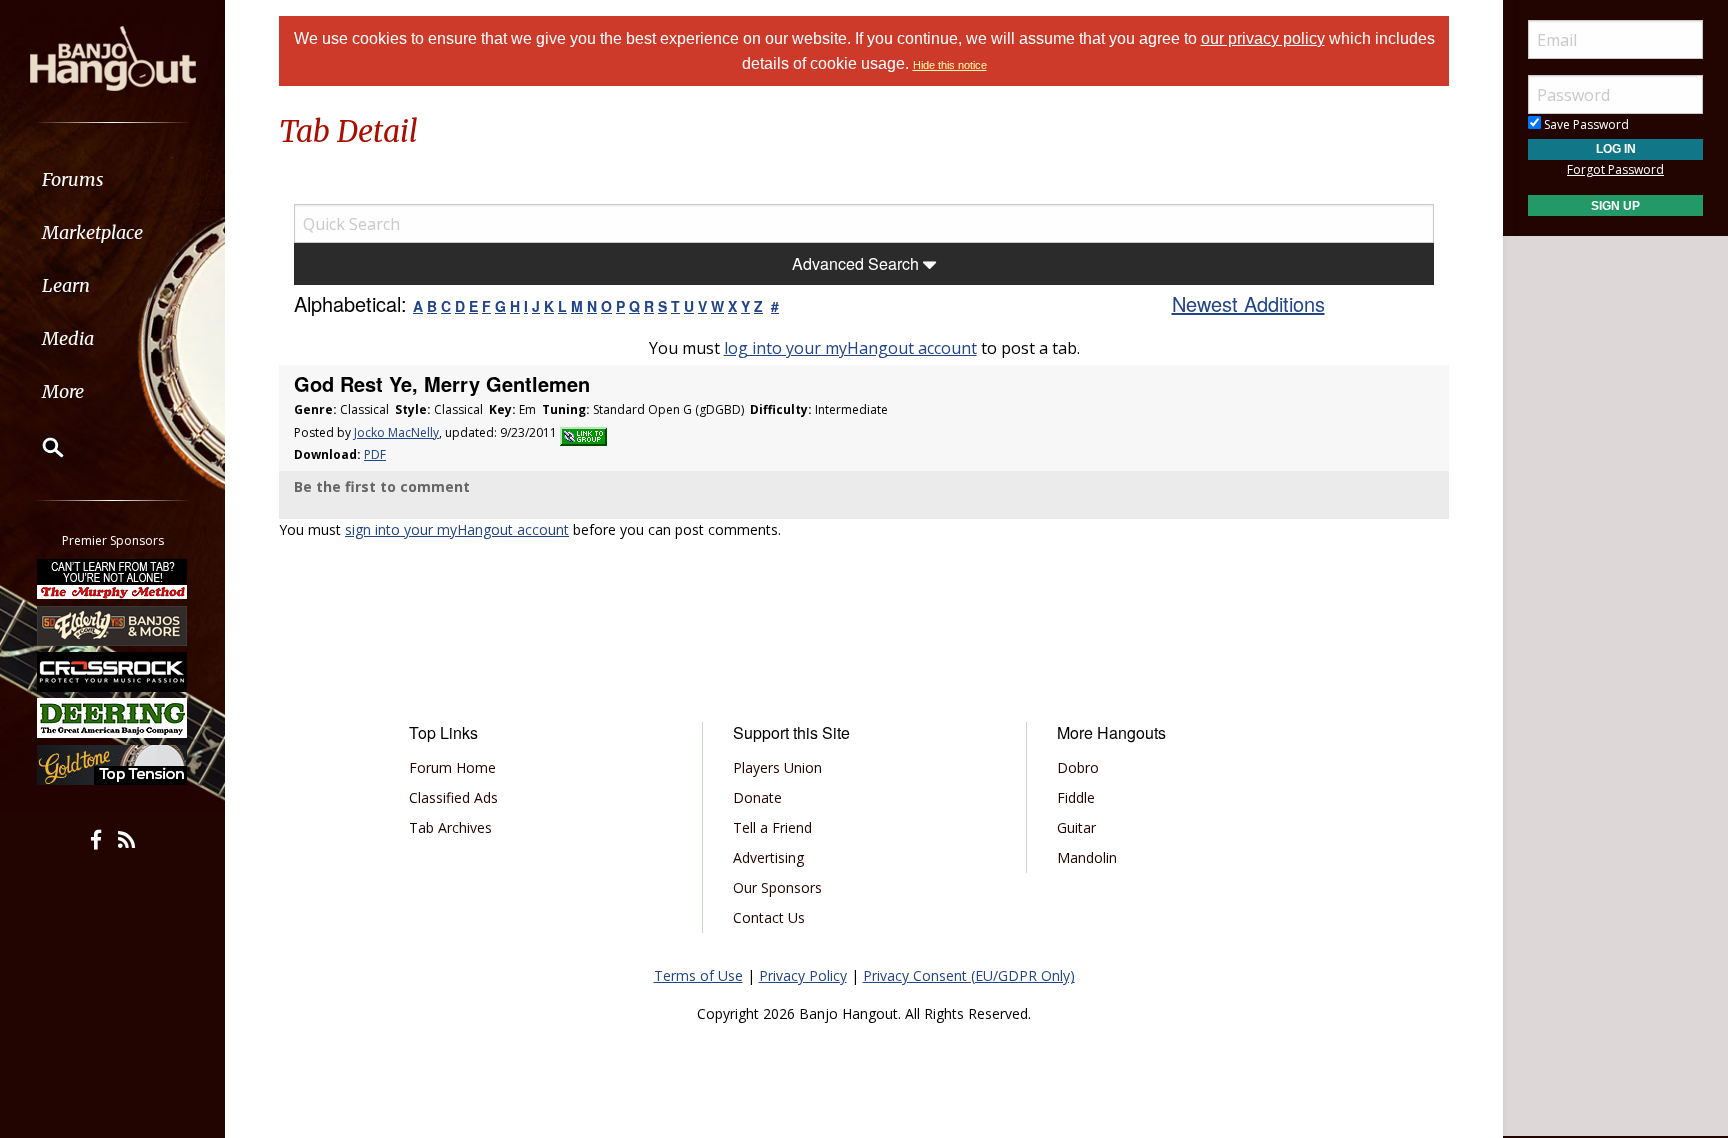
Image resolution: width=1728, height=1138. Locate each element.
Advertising (768, 857)
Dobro (1078, 767)
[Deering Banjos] (113, 718)
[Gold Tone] (113, 765)
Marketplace (92, 232)
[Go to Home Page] (113, 57)
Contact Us (769, 917)
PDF (375, 454)
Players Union (777, 767)
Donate (757, 797)
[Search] (40, 447)
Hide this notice (950, 65)
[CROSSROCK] (113, 672)
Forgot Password (1615, 169)
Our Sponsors (777, 887)
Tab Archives (450, 827)
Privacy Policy (803, 975)
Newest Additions (1248, 303)
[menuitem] (112, 179)
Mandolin (1087, 857)
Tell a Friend (772, 827)
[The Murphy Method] (113, 579)
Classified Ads (453, 797)
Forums (73, 179)
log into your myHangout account (850, 348)
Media (68, 338)
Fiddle (1076, 797)
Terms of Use (698, 975)
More (63, 391)
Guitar (1076, 827)
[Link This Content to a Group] (583, 432)
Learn (66, 285)
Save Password (1585, 124)
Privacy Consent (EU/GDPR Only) (969, 975)
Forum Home (452, 767)
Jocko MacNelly (396, 432)
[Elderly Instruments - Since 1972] (113, 625)
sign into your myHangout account (457, 529)
